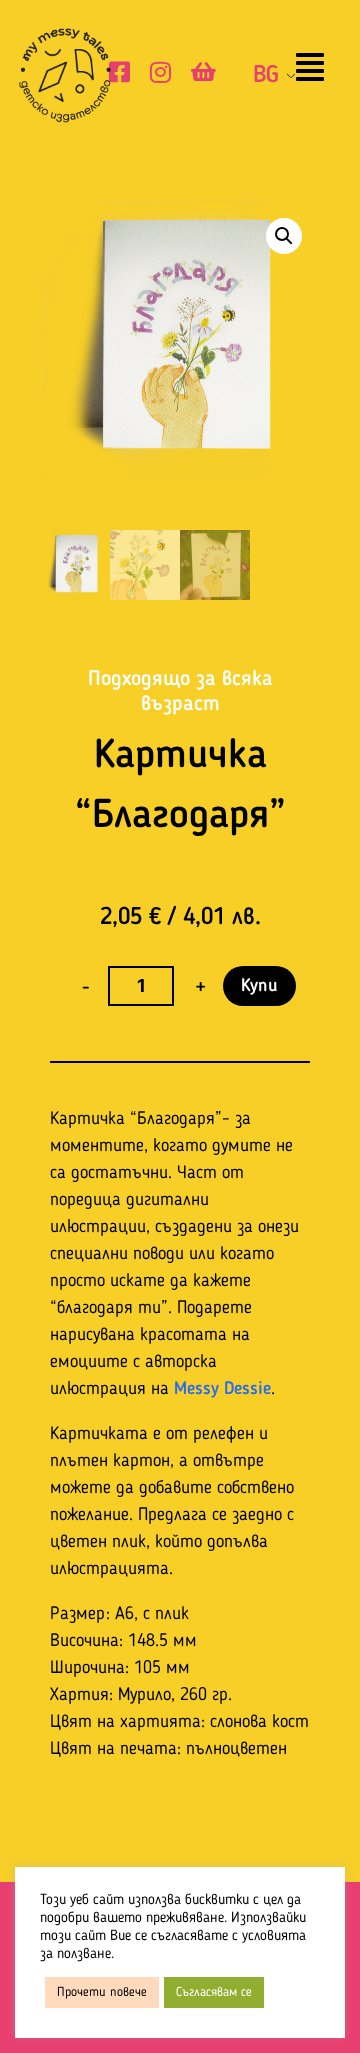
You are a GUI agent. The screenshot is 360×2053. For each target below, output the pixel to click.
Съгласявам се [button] (214, 1992)
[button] (310, 69)
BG (266, 76)
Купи (259, 986)
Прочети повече (102, 1992)
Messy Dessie (222, 1389)
